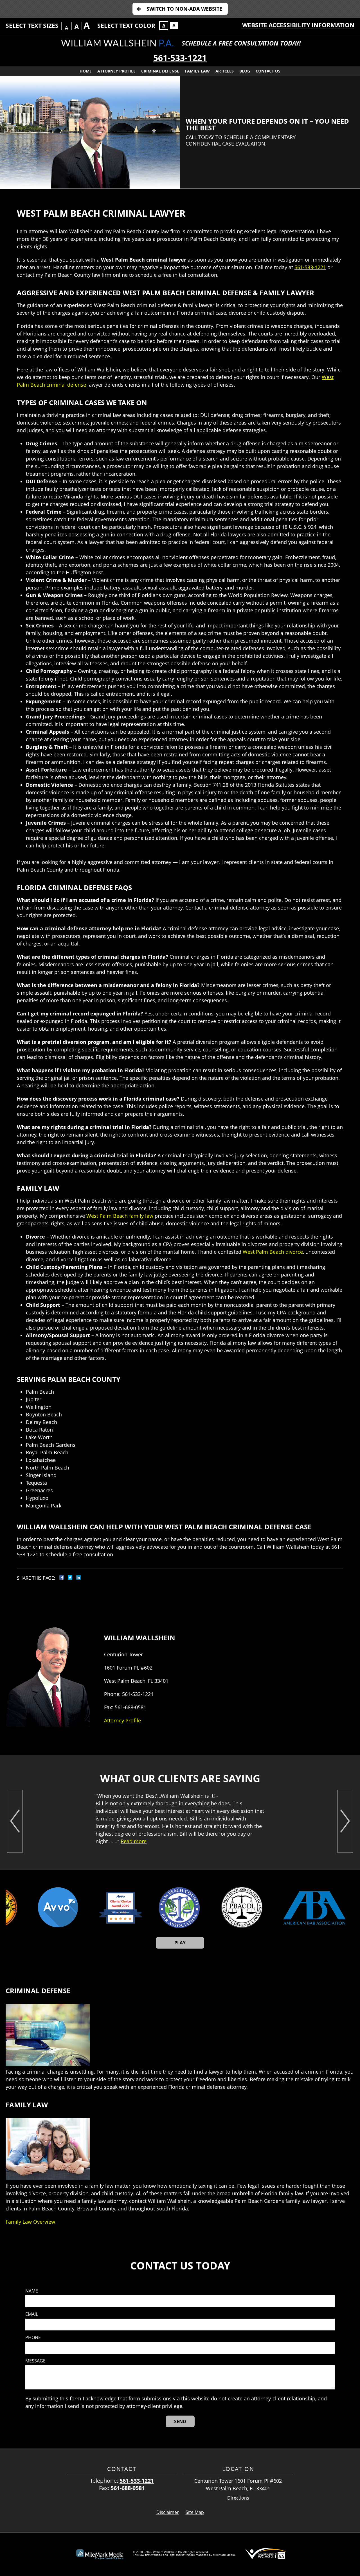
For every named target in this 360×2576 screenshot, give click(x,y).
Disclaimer (168, 2512)
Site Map (195, 2512)
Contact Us (268, 71)
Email (32, 2314)
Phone (33, 2338)
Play (180, 1943)
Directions (238, 2498)
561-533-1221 (180, 58)
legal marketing (179, 2555)
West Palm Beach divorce (273, 1252)
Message (35, 2361)
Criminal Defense (160, 71)
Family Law (197, 71)
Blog (245, 71)
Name (32, 2291)
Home (86, 71)
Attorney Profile (116, 71)
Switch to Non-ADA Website (184, 9)
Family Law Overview (30, 2222)
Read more (134, 1841)
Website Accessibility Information (298, 25)
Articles (225, 71)
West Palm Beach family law (120, 1216)
